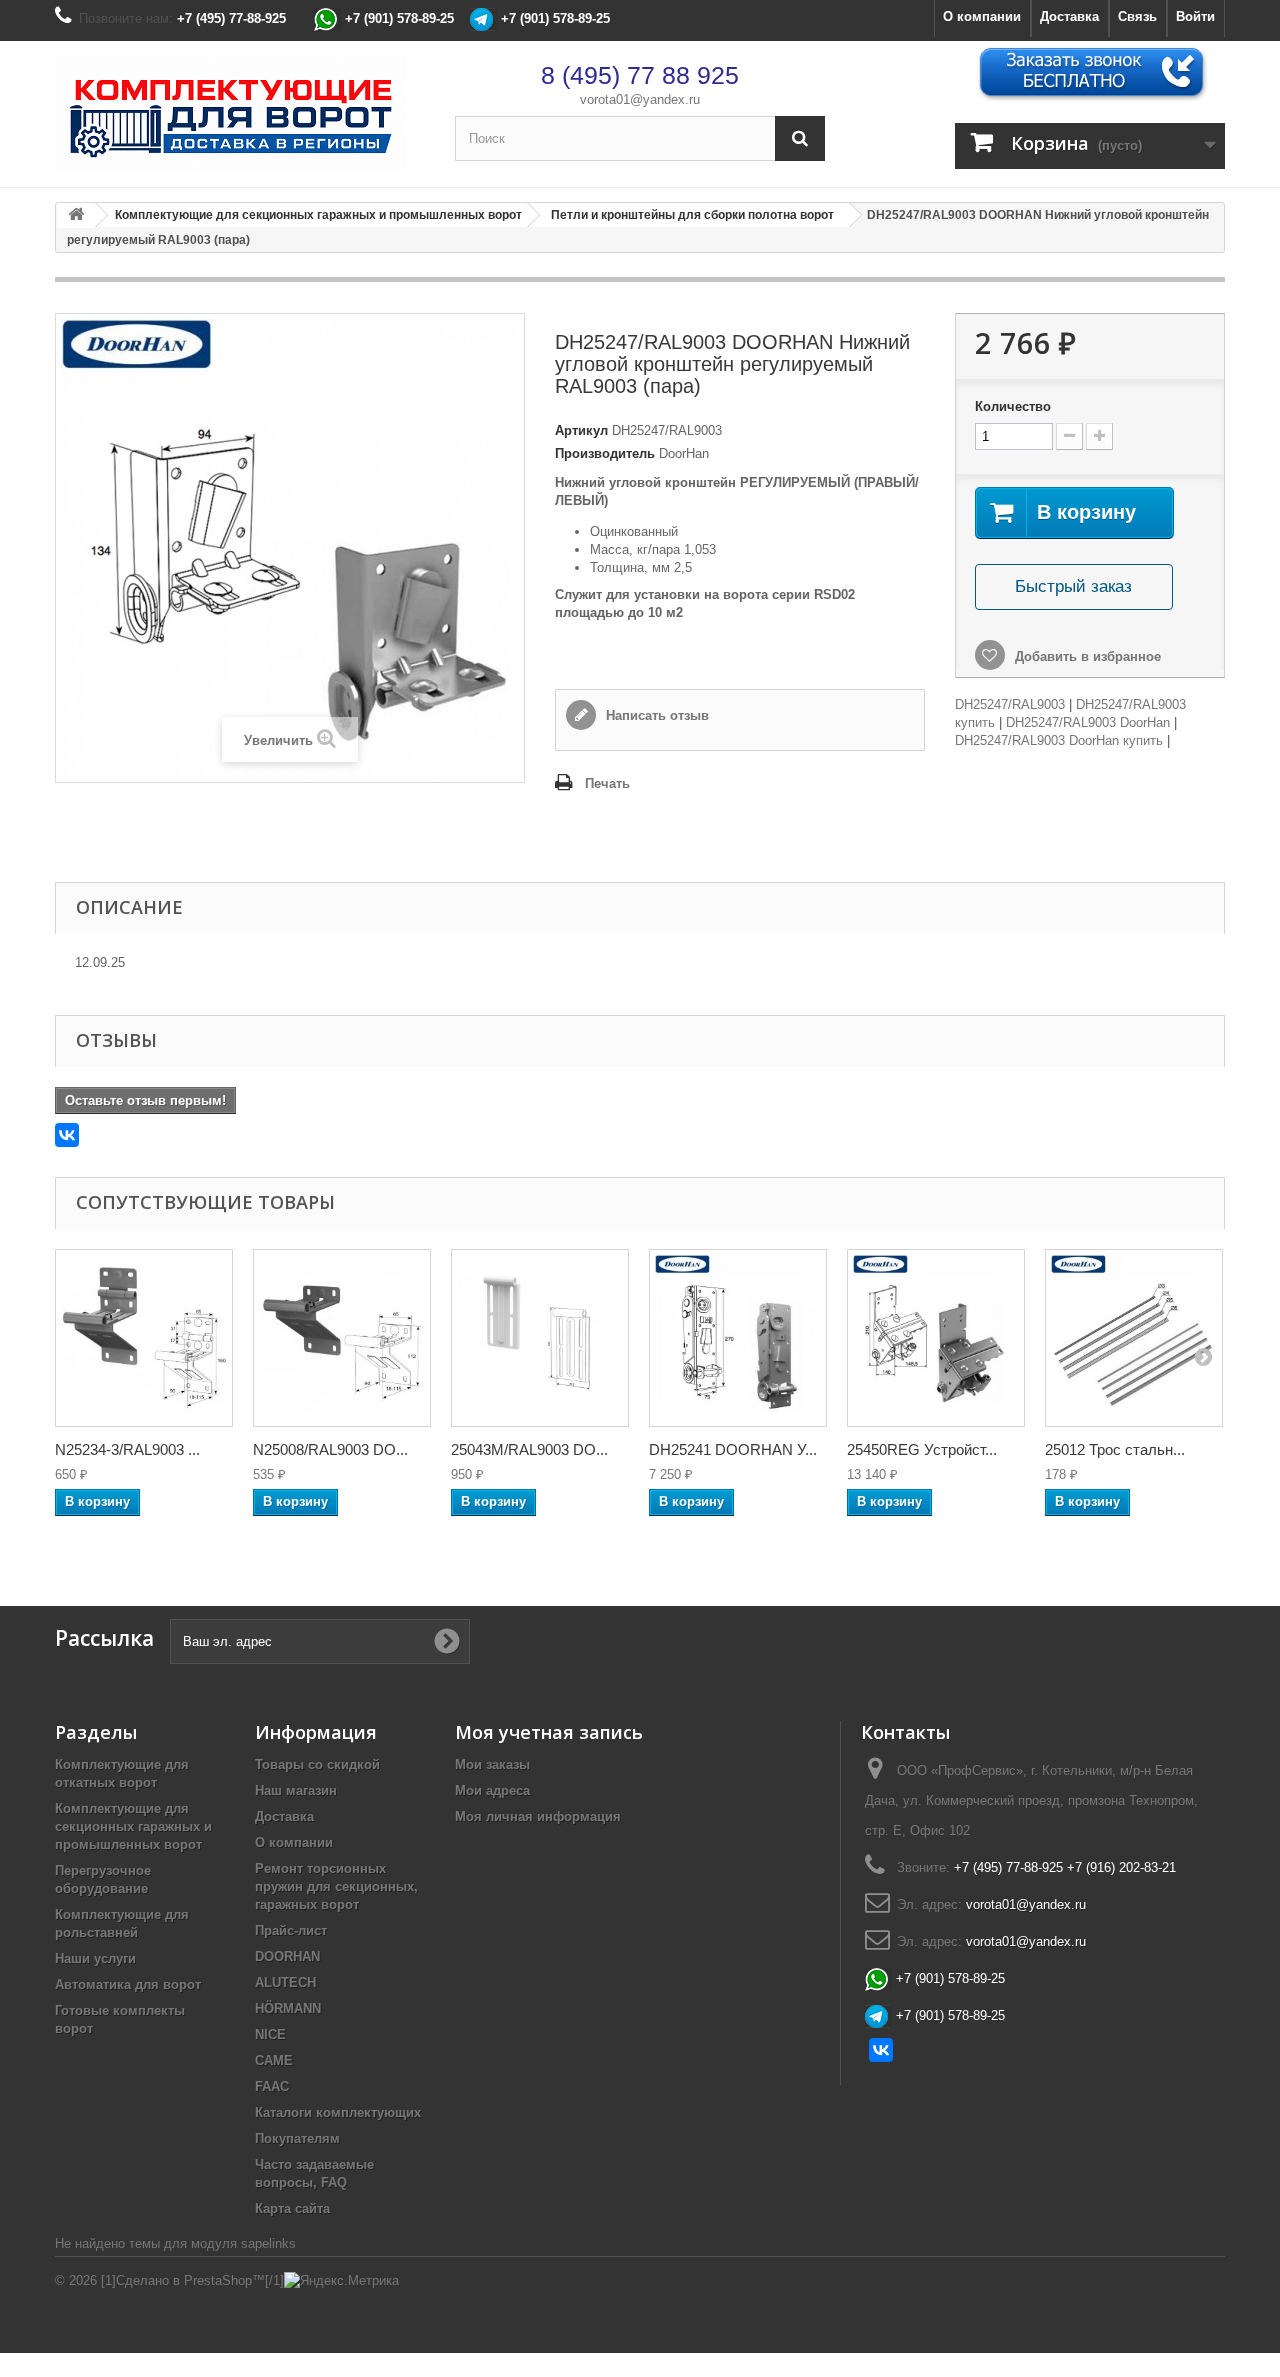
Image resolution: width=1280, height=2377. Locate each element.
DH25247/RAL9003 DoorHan (1088, 722)
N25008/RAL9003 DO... (330, 1449)
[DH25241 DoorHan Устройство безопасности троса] (738, 1338)
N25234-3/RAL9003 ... (127, 1449)
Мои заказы (492, 1764)
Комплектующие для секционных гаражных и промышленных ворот (133, 1826)
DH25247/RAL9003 (1010, 704)
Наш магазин (296, 1790)
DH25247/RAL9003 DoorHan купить (1059, 740)
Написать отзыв (655, 715)
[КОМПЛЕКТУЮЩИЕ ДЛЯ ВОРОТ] (240, 114)
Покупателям (297, 2138)
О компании (982, 16)
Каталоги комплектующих (338, 2112)
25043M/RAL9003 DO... (529, 1449)
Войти (1195, 16)
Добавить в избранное (1086, 656)
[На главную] (76, 215)
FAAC (272, 2086)
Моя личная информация (538, 1816)
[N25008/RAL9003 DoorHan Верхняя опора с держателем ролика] (342, 1338)
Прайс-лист (291, 1930)
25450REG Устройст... (922, 1449)
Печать (607, 783)
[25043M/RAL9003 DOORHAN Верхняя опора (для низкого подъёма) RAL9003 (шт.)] (540, 1338)
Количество (1013, 406)
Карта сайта (292, 2208)
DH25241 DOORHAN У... (733, 1449)
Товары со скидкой (317, 1764)
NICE (270, 2034)
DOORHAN (287, 1956)
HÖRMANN (288, 2008)
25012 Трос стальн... (1115, 1449)
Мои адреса (492, 1790)
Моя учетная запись (549, 1732)
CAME (274, 2060)
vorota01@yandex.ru (640, 99)
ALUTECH (285, 1982)
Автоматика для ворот (128, 1984)
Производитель (605, 453)
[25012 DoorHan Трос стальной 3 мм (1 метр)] (1134, 1338)
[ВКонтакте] (67, 1135)
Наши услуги (95, 1958)
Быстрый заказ (1073, 586)
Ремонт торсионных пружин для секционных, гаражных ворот (336, 1886)
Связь (1137, 16)
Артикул (581, 430)
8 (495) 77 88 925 (640, 75)
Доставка (1069, 16)
